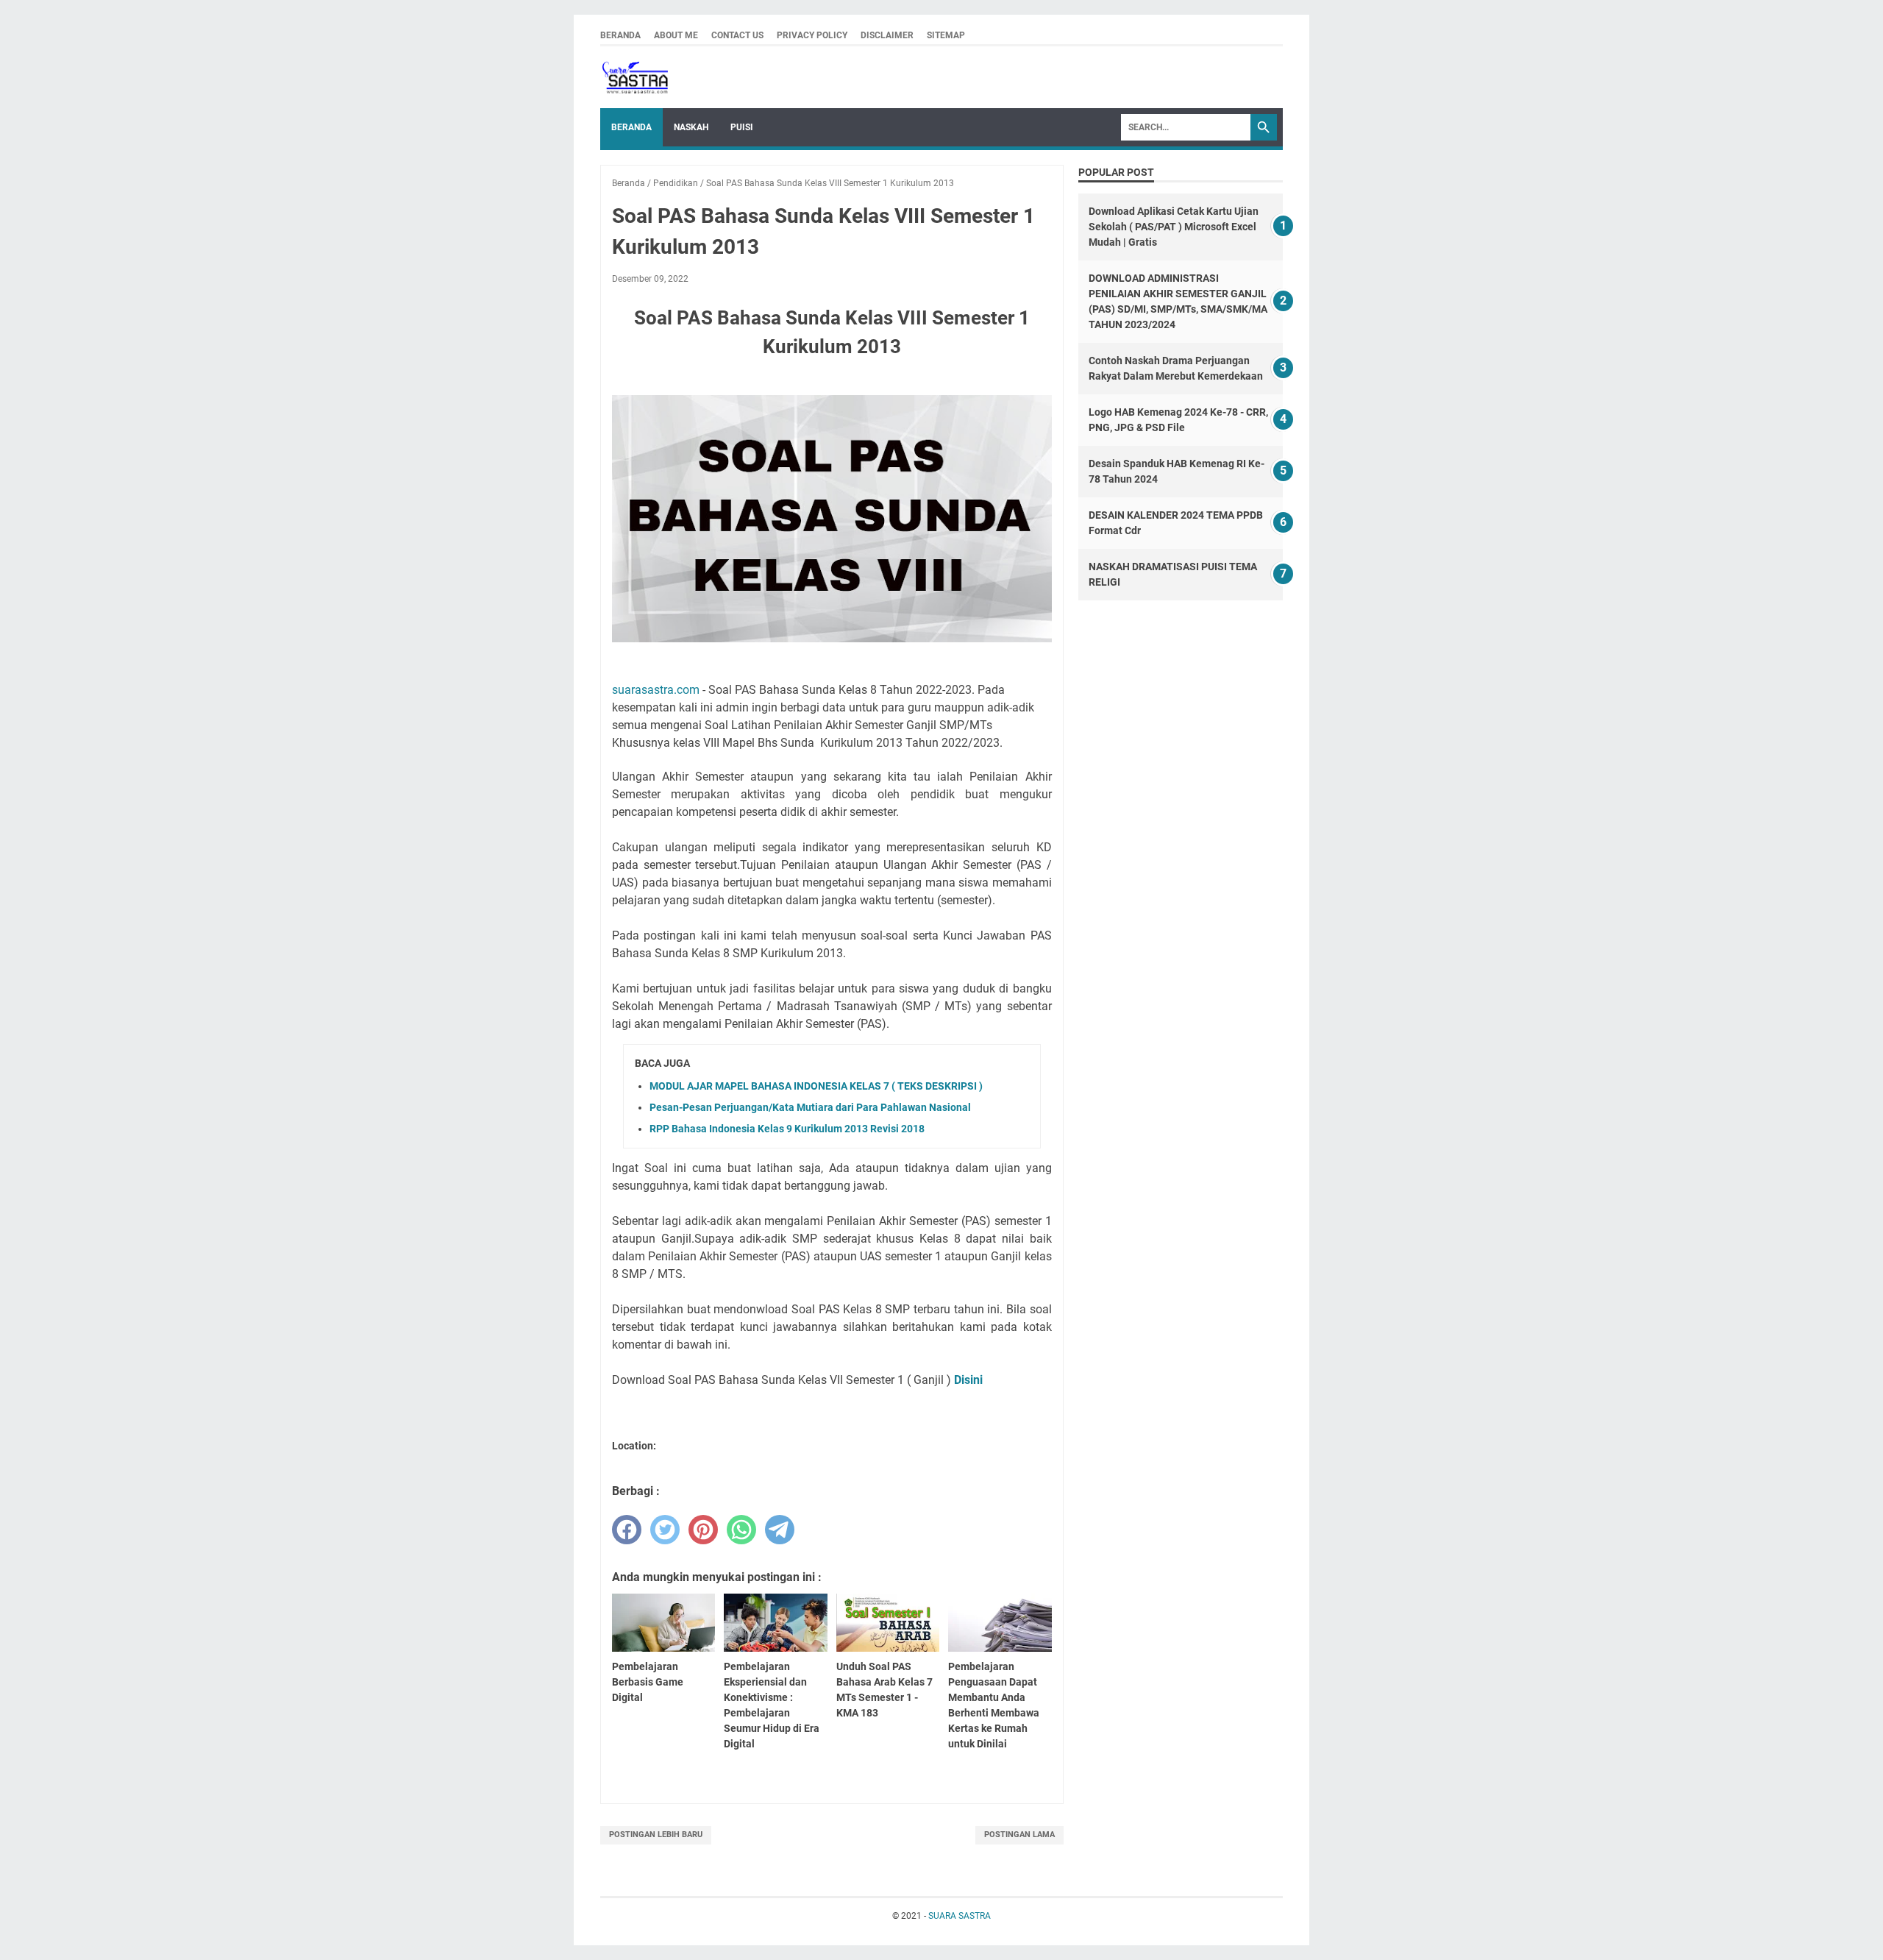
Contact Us (737, 35)
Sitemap (946, 35)
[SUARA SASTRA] (634, 77)
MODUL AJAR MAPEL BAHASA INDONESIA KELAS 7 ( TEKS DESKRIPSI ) (816, 1086)
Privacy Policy (812, 35)
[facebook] (627, 1530)
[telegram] (780, 1530)
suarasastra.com (656, 690)
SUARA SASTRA (960, 1916)
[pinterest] (703, 1530)
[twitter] (665, 1530)
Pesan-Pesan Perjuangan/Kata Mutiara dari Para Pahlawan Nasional (810, 1107)
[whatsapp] (741, 1530)
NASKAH (691, 127)
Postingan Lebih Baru (656, 1835)
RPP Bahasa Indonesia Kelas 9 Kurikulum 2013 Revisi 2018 (787, 1129)
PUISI (742, 127)
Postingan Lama (1019, 1835)
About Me (676, 35)
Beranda (620, 35)
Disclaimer (887, 35)
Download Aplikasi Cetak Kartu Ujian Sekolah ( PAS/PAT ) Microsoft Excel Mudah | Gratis (1174, 227)
